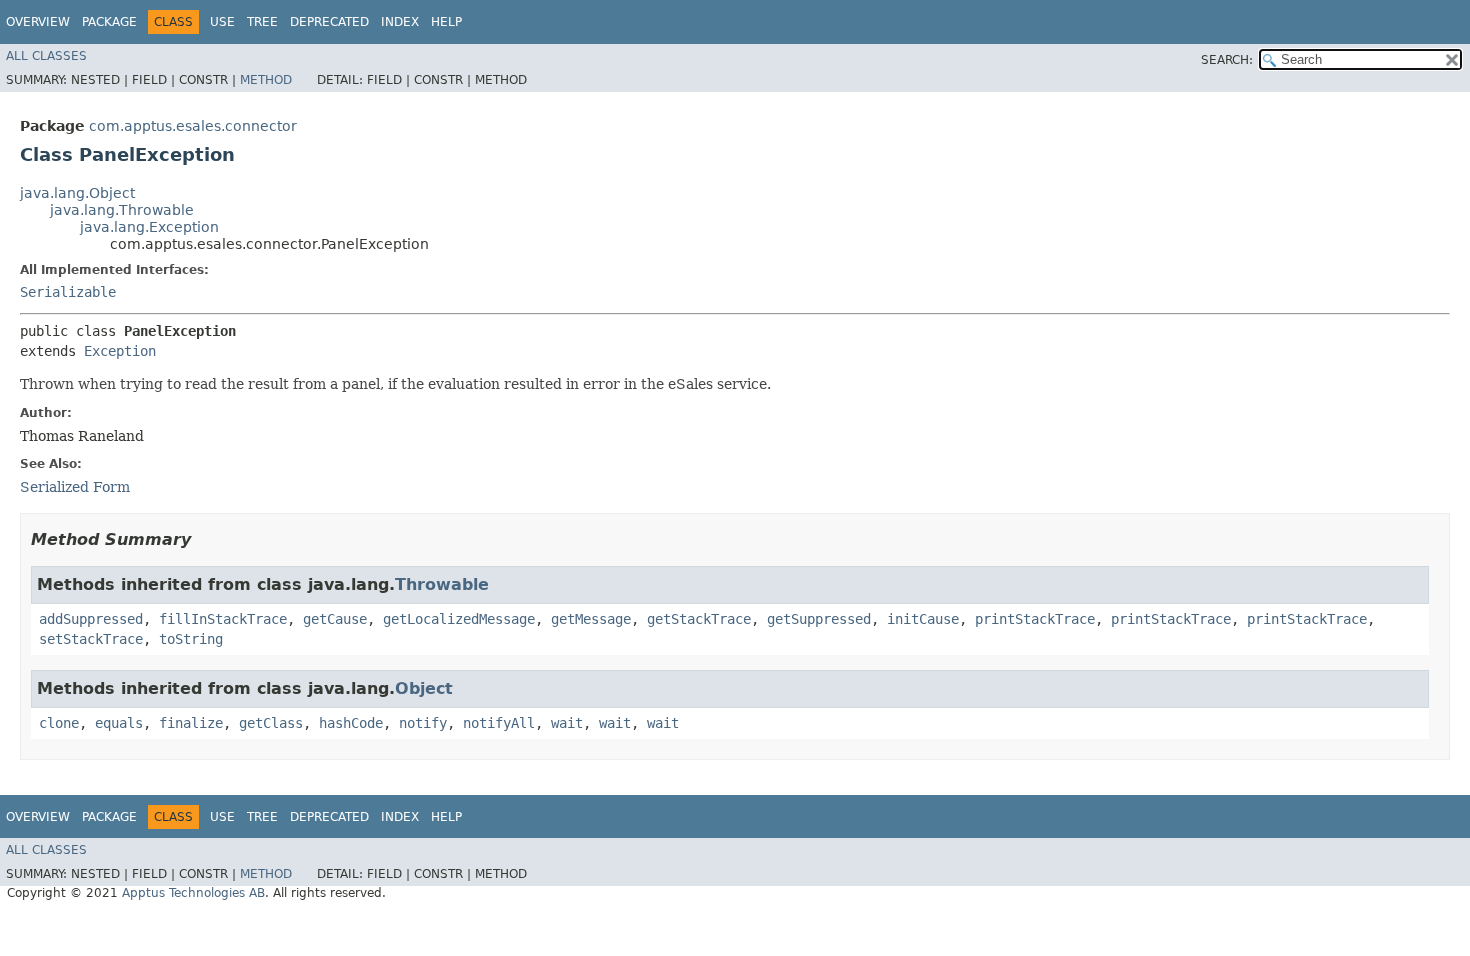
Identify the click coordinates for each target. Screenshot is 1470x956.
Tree (262, 22)
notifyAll (499, 723)
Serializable (68, 292)
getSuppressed (819, 619)
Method (266, 80)
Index (400, 22)
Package (109, 22)
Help (446, 22)
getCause (335, 619)
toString (191, 639)
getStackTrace (699, 619)
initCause (923, 619)
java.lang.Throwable (122, 210)
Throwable (442, 584)
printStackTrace (1035, 619)
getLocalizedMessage (459, 619)
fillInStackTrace (223, 619)
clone (59, 723)
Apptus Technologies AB (193, 893)
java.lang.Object (77, 193)
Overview (38, 22)
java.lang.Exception (149, 227)
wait (567, 723)
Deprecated (329, 22)
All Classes (46, 56)
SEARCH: (1227, 60)
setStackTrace (91, 639)
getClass (271, 723)
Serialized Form (75, 487)
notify (423, 723)
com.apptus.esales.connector (193, 126)
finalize (191, 723)
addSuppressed (91, 619)
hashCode (351, 723)
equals (119, 723)
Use (222, 22)
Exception (120, 351)
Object (424, 688)
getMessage (591, 619)
